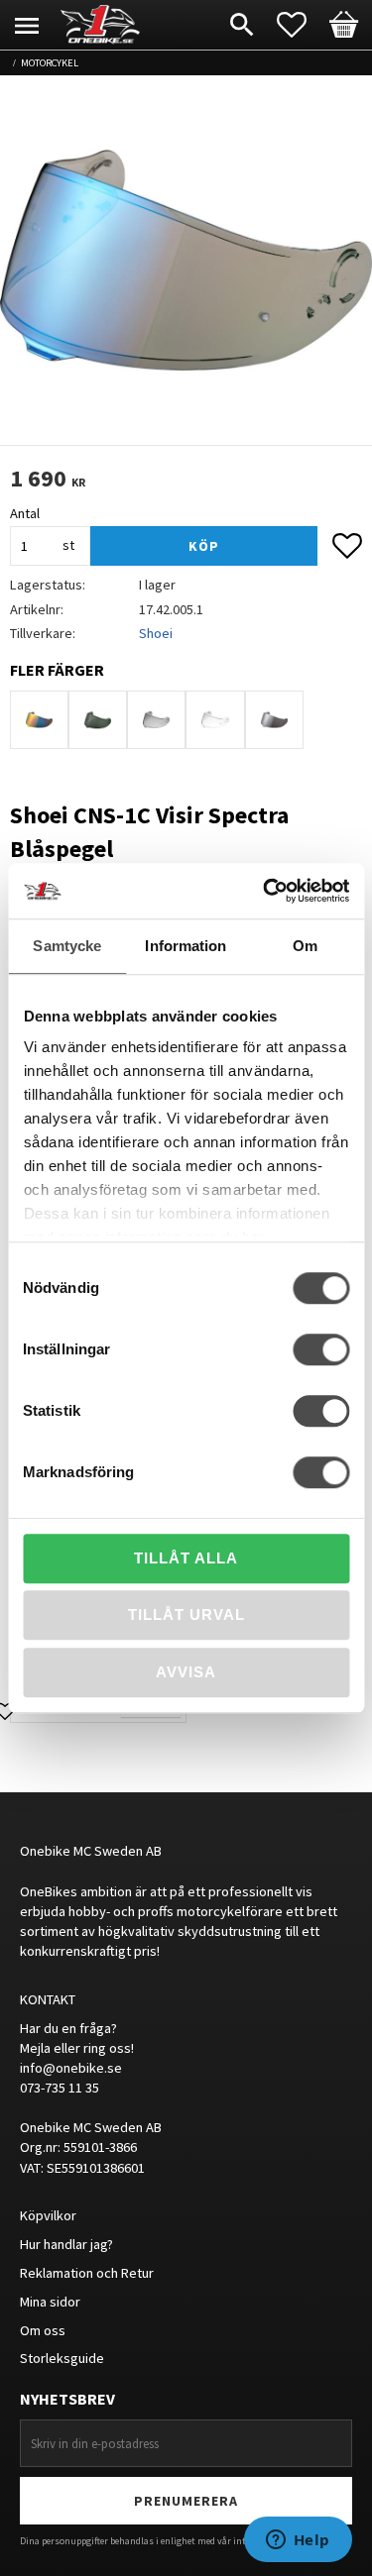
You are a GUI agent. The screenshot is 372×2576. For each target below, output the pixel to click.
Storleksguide (62, 2358)
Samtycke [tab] (67, 946)
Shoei (156, 633)
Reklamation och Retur (87, 2273)
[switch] (321, 1349)
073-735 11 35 (60, 2088)
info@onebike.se (71, 2068)
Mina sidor (50, 2302)
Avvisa (186, 1672)
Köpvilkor (48, 2215)
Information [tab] (186, 946)
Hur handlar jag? (66, 2244)
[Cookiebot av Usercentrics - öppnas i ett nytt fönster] (265, 891)
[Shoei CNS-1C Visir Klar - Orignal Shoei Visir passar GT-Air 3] (215, 720)
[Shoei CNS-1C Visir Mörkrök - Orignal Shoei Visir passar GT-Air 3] (98, 720)
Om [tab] (305, 946)
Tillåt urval (186, 1614)
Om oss (43, 2330)
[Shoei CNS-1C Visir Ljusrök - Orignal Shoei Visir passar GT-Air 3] (156, 720)
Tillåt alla (186, 1558)
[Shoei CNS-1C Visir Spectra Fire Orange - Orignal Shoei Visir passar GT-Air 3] (39, 720)
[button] (302, 25)
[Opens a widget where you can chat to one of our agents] (298, 2541)
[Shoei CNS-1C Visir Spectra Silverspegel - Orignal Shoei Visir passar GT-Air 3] (274, 720)
